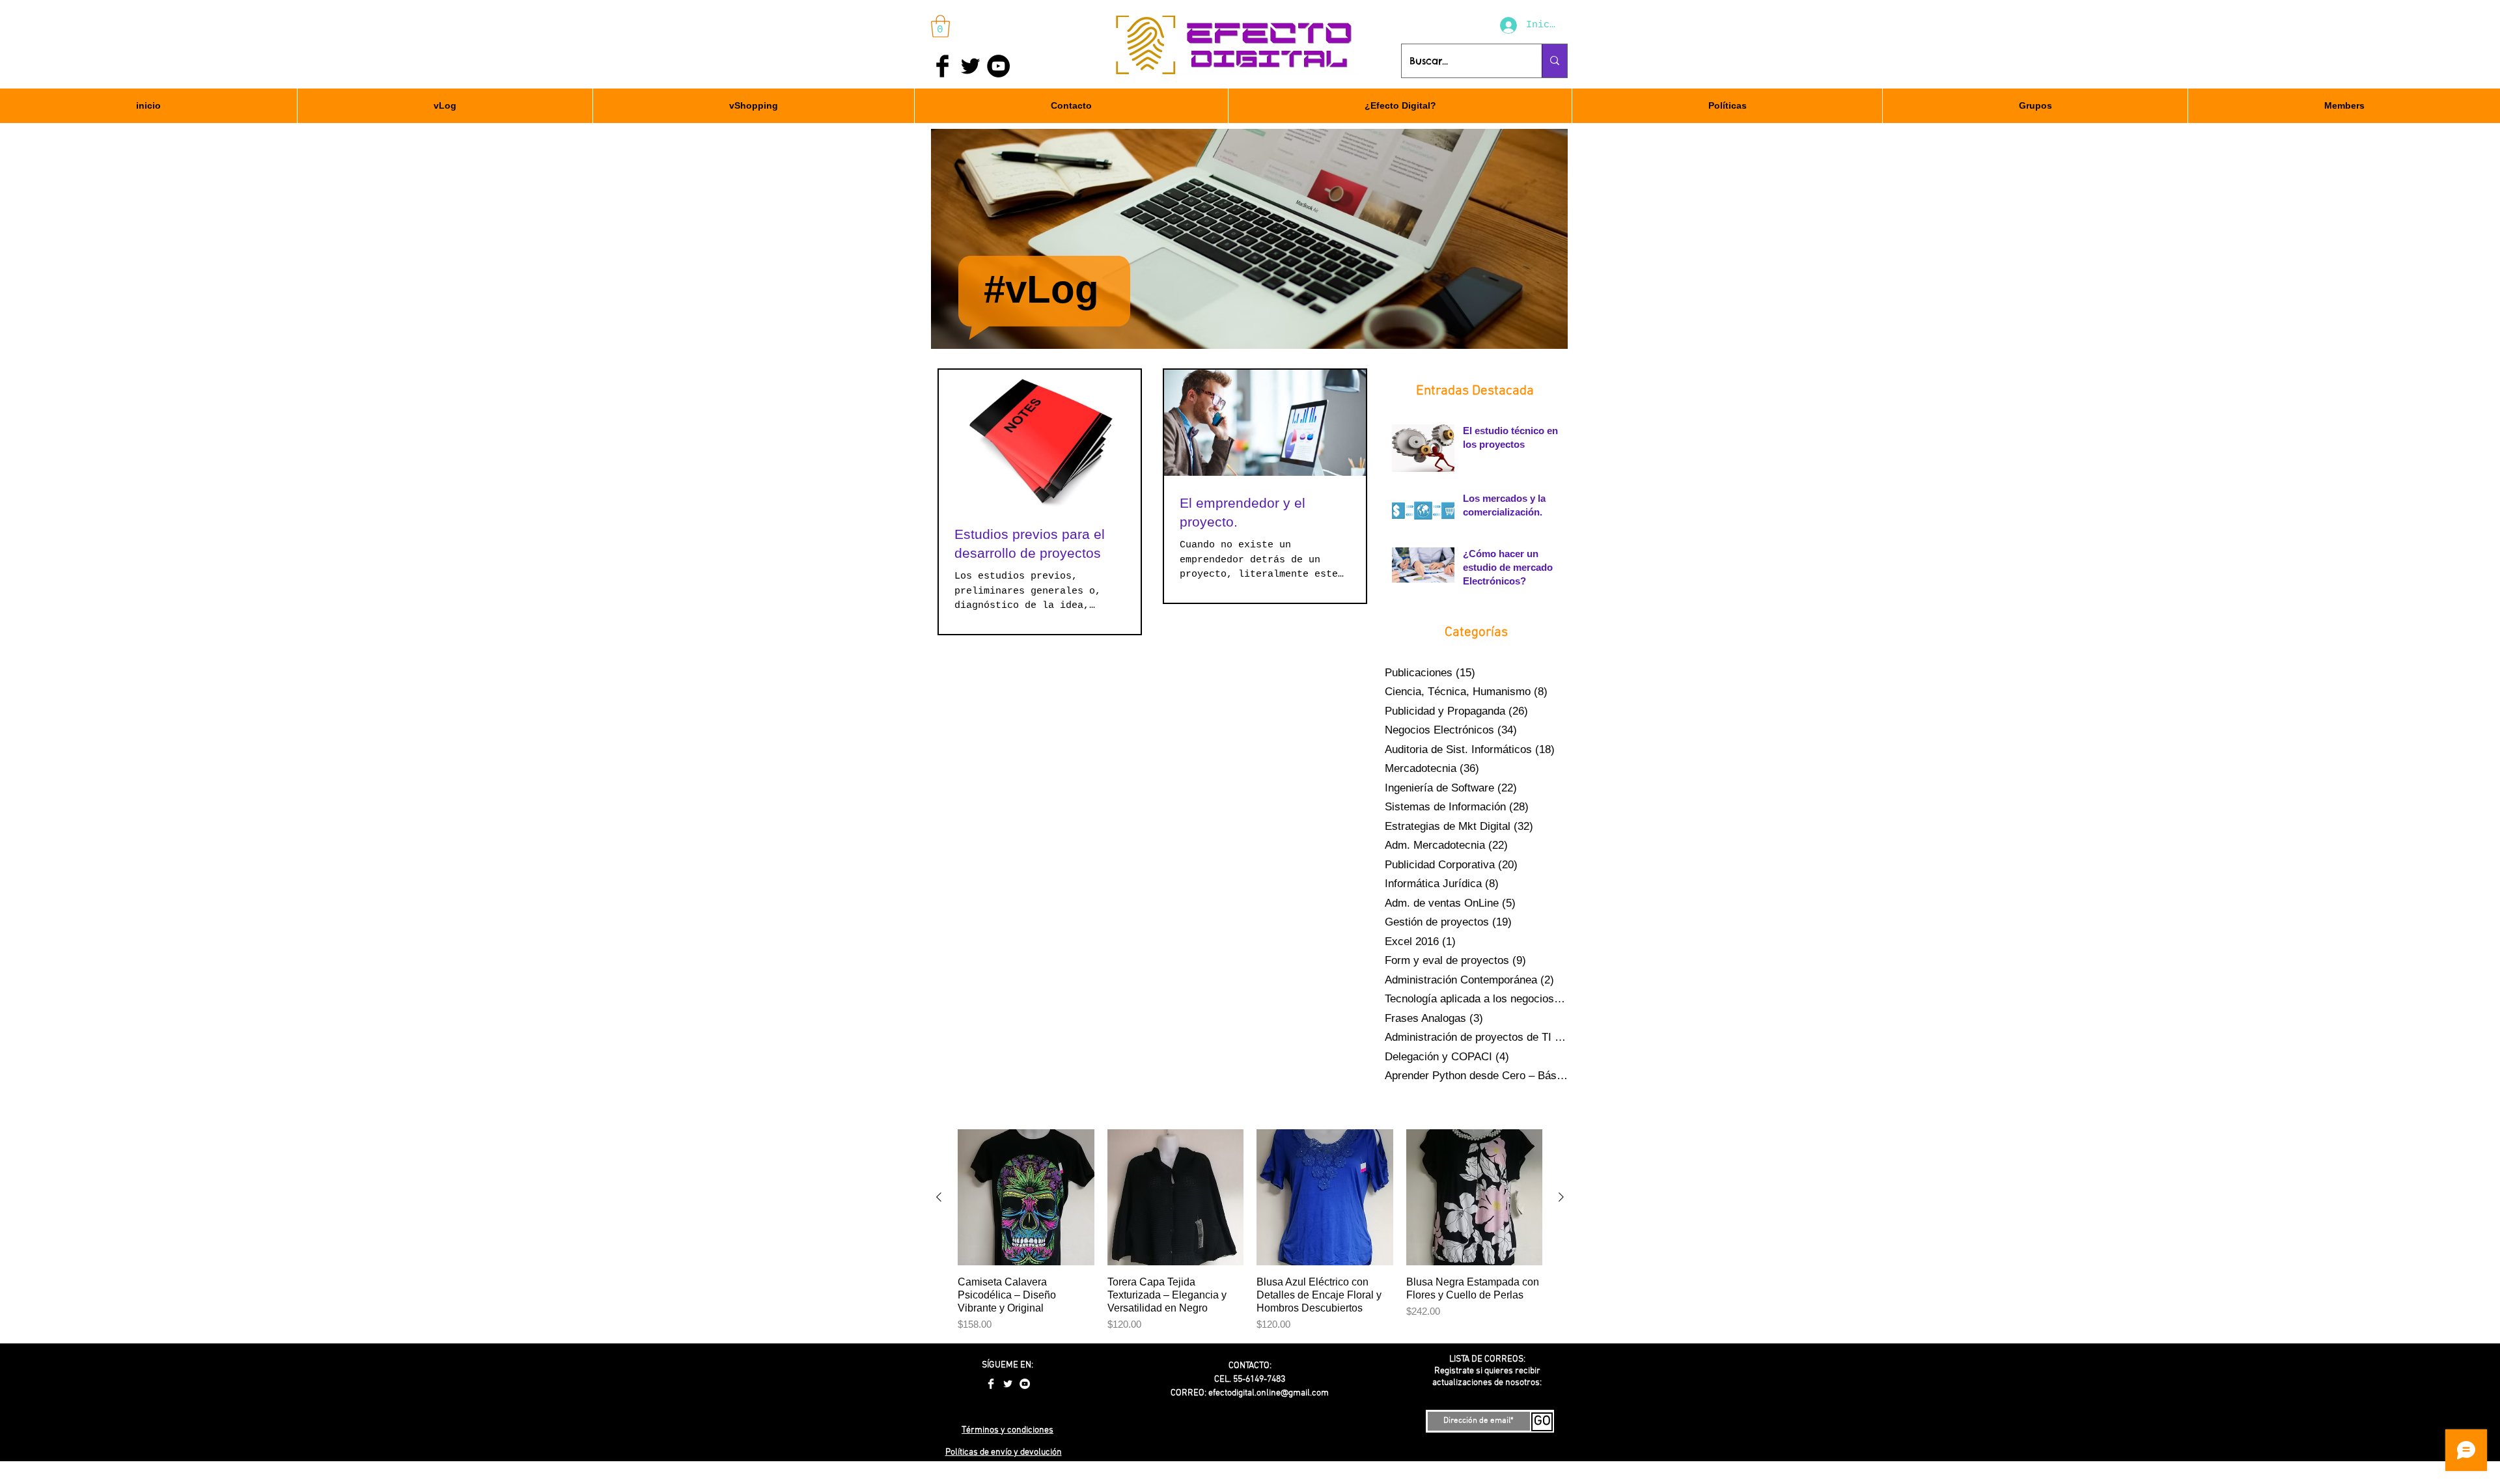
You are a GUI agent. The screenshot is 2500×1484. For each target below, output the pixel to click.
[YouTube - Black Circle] (998, 66)
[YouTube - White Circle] (1025, 1384)
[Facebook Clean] (991, 1384)
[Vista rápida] (1026, 1198)
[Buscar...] (1554, 61)
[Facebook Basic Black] (942, 66)
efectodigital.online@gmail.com (1269, 1393)
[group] (1250, 1231)
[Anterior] (939, 1197)
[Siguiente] (1561, 1197)
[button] (940, 26)
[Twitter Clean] (1008, 1384)
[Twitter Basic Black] (970, 66)
